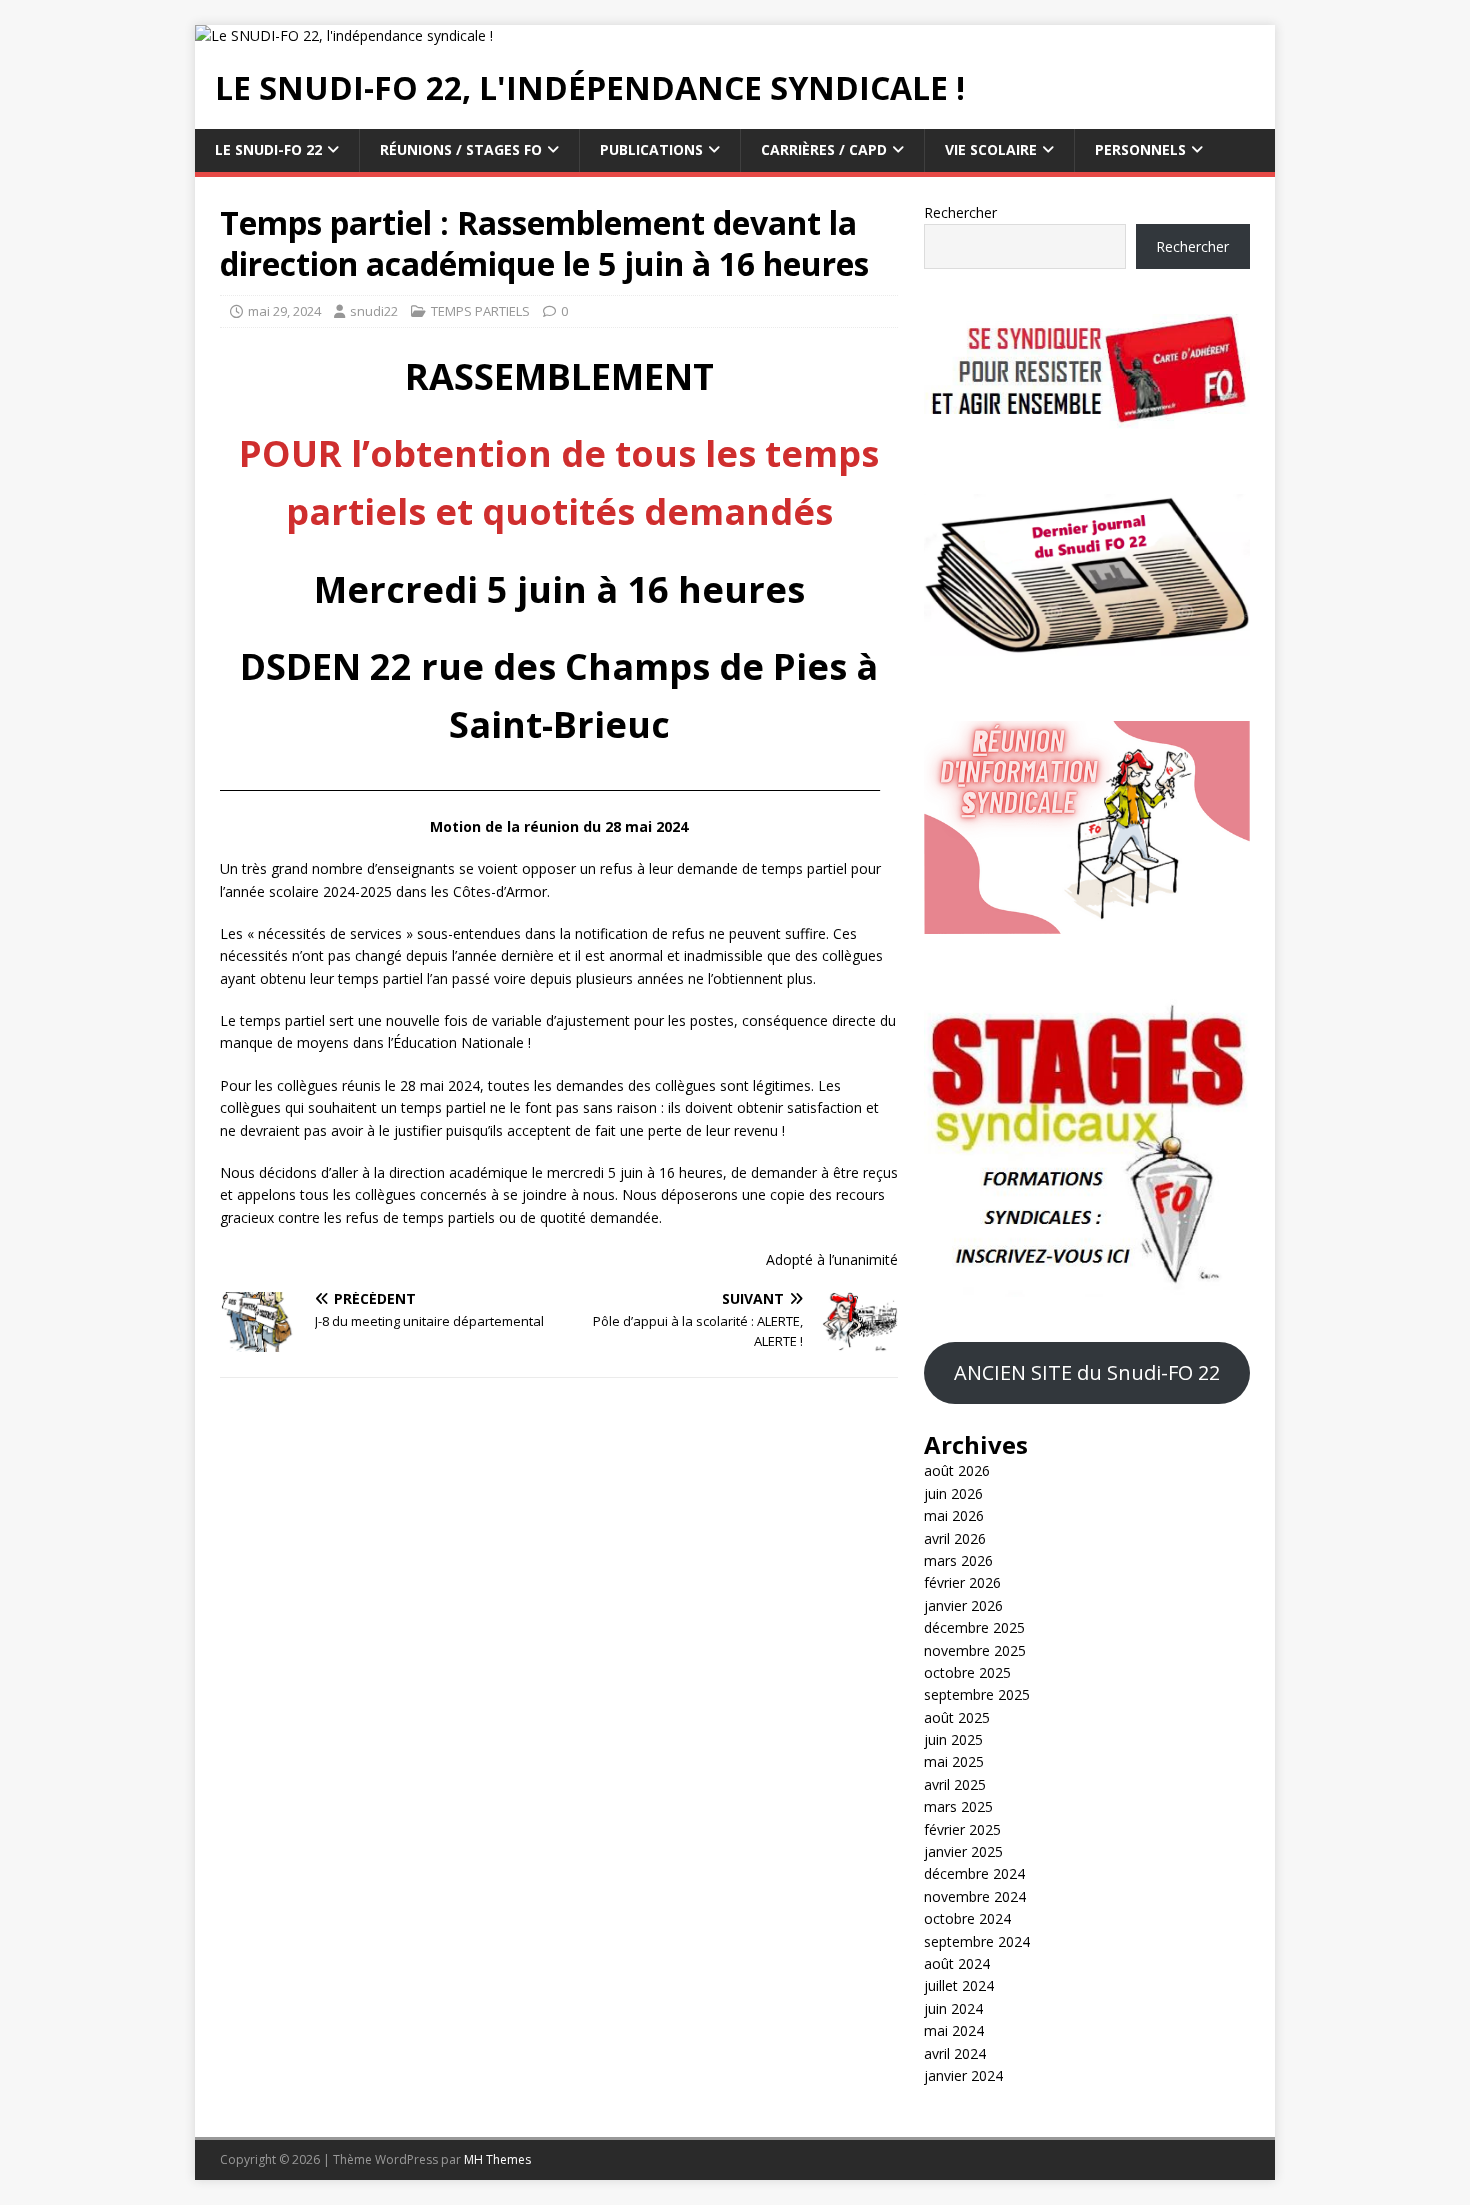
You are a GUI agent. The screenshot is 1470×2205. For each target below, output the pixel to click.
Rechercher (960, 212)
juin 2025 (953, 1739)
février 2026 (962, 1582)
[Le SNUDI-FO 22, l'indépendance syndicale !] (344, 35)
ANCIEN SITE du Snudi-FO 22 (1087, 1372)
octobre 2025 (967, 1672)
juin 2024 (953, 2008)
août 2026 (957, 1470)
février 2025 (962, 1829)
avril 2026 (955, 1538)
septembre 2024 (977, 1941)
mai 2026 (954, 1515)
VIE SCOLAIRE (991, 149)
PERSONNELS (1140, 149)
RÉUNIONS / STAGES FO (461, 149)
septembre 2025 (977, 1694)
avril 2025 (955, 1784)
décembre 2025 (974, 1627)
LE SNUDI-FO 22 (268, 149)
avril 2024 (955, 2053)
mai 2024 (954, 2030)
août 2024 (957, 1963)
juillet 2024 (959, 1985)
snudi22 (374, 311)
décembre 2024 (974, 1873)
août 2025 (957, 1717)
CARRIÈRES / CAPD (824, 149)
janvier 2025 (963, 1851)
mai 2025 (954, 1761)
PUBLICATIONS (651, 149)
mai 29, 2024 (284, 311)
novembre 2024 (975, 1896)
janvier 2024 (963, 2075)
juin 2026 (953, 1493)
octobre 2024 (967, 1918)
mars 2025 (958, 1806)
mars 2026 (958, 1560)
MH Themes (497, 2159)
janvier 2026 (963, 1605)
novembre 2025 (975, 1650)
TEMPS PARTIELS (480, 311)
